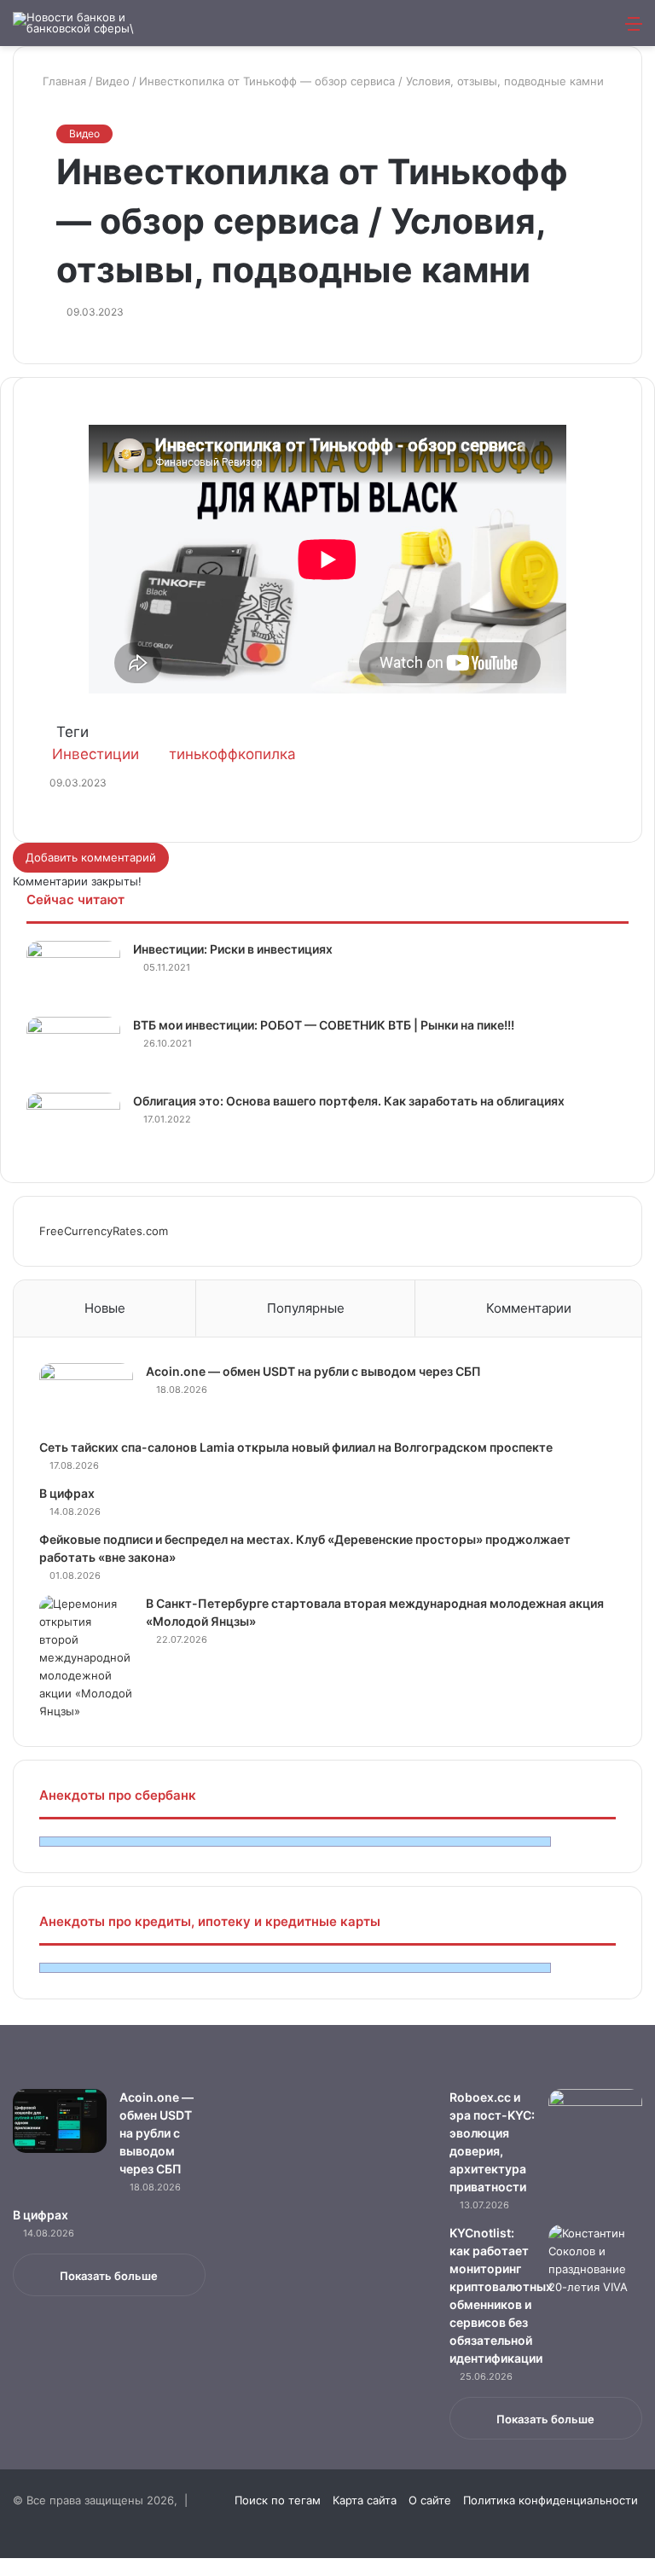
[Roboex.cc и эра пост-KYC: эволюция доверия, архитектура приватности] (595, 2121)
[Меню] (634, 29)
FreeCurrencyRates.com (104, 1231)
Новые (105, 1308)
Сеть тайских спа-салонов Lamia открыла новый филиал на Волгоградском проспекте (296, 1447)
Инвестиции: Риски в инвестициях (233, 949)
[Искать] (604, 29)
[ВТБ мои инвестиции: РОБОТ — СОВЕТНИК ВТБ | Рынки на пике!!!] (73, 1049)
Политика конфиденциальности (551, 2500)
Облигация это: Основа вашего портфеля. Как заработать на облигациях (349, 1101)
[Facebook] (2, 2567)
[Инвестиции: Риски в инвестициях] (73, 973)
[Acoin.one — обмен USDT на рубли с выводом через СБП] (86, 1395)
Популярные (306, 1308)
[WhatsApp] (9, 2567)
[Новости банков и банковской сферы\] (94, 23)
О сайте (430, 2500)
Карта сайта (365, 2500)
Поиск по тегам (278, 2500)
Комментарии (529, 1308)
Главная (63, 81)
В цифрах (67, 1493)
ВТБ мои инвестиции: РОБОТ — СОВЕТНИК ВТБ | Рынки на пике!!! (324, 1025)
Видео (113, 81)
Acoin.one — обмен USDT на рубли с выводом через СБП (313, 1371)
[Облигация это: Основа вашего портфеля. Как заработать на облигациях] (73, 1125)
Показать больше (109, 2276)
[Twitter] (5, 2567)
